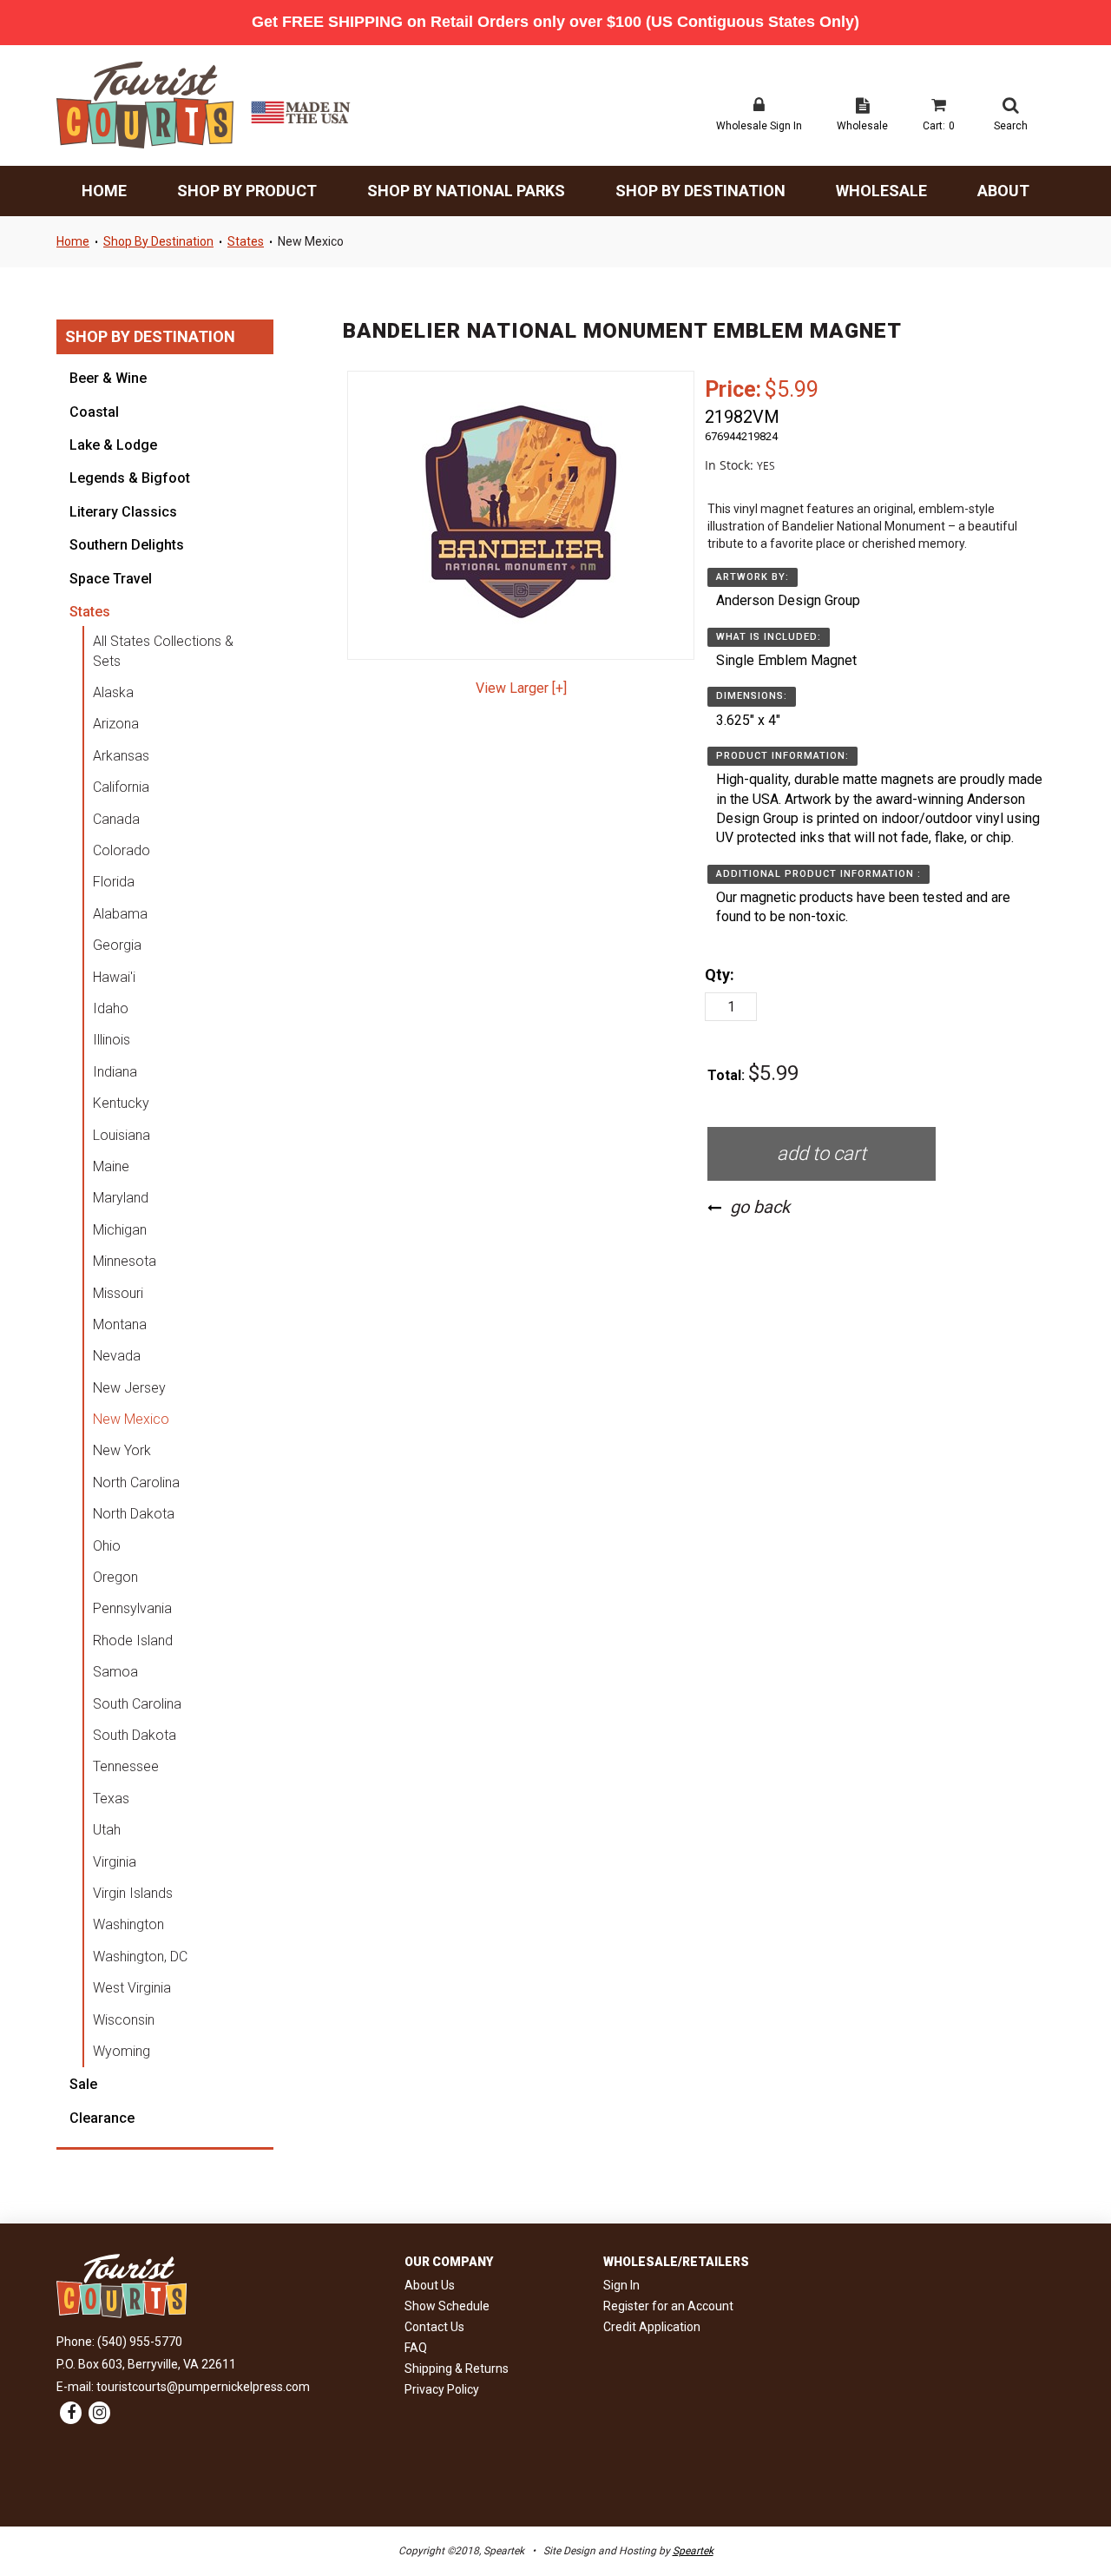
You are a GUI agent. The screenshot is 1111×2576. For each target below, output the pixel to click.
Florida (114, 882)
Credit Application (652, 2327)
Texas (111, 1799)
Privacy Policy (442, 2389)
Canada (116, 819)
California (121, 787)
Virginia (115, 1862)
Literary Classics (123, 512)
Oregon (115, 1577)
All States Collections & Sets (163, 651)
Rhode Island (133, 1640)
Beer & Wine (108, 378)
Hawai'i (114, 977)
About (1003, 191)
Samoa (115, 1672)
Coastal (94, 412)
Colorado (122, 850)
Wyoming (122, 2051)
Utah (107, 1830)
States (246, 241)
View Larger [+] (521, 688)
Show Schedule (447, 2306)
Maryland (121, 1198)
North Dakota (134, 1514)
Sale (83, 2084)
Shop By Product (247, 191)
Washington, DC (140, 1957)
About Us (430, 2285)
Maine (111, 1166)
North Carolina (136, 1482)
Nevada (117, 1356)
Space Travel (111, 579)
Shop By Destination (700, 191)
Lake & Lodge (113, 445)
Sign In (621, 2285)
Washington (128, 1924)
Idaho (111, 1008)
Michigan (120, 1230)
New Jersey (129, 1388)
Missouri (118, 1293)
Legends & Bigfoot (130, 478)
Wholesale (881, 191)
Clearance (102, 2118)
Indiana (115, 1072)
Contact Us (434, 2327)
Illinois (112, 1040)
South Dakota (135, 1735)
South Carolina (137, 1704)
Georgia (117, 945)
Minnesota (125, 1261)
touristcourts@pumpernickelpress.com (203, 2387)
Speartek (693, 2551)
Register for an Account (668, 2306)
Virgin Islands (133, 1893)
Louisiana (122, 1135)
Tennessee (126, 1766)
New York (122, 1450)
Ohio (107, 1546)
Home (104, 191)
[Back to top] (1068, 2515)
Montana (120, 1324)
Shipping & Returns (457, 2368)
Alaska (113, 692)
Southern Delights (127, 545)
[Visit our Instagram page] (99, 2414)
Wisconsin (124, 2020)
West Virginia (132, 1988)
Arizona (116, 724)
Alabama (120, 914)
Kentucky (121, 1103)
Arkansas (121, 756)
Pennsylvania (132, 1608)
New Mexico (311, 241)
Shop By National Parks (466, 191)
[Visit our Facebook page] (71, 2414)
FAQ (416, 2348)
